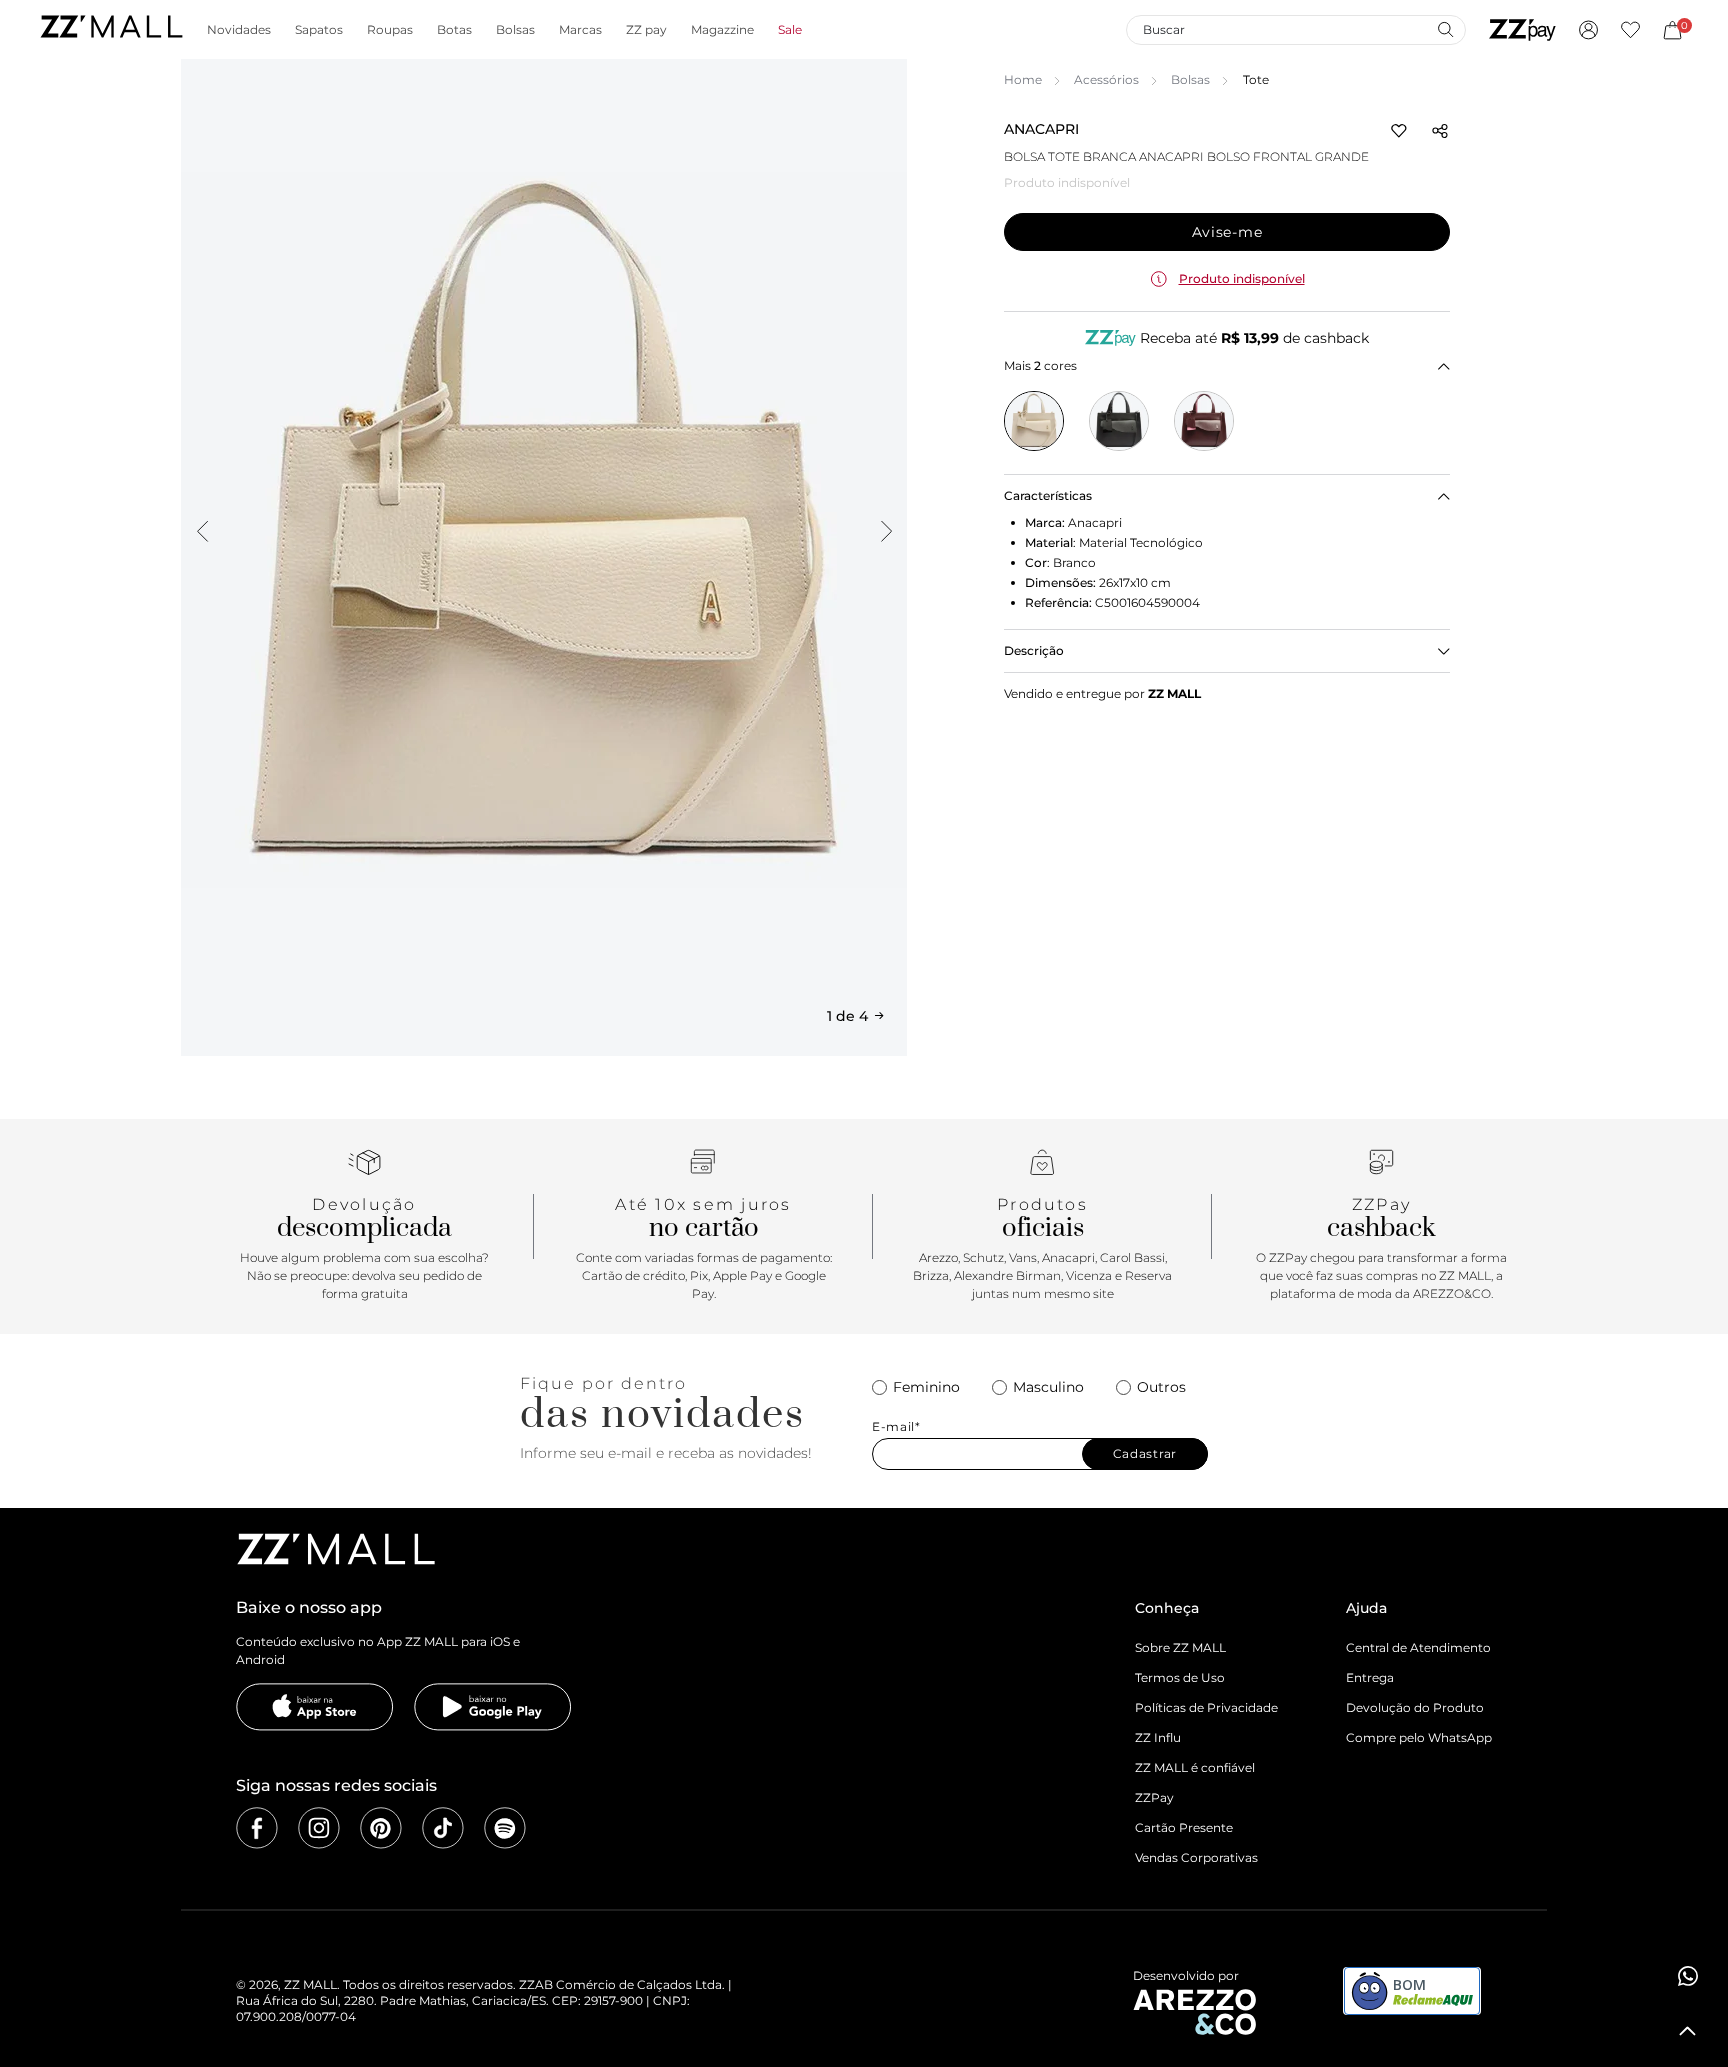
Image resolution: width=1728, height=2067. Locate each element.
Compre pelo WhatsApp (1419, 1737)
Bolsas (1190, 79)
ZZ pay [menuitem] (646, 30)
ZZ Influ (1158, 1737)
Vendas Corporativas (1196, 1857)
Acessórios (1106, 79)
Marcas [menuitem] (580, 30)
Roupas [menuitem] (390, 30)
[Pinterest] (381, 1828)
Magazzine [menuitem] (722, 30)
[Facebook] (257, 1828)
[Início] (111, 29)
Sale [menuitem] (790, 30)
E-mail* (896, 1427)
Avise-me (1227, 232)
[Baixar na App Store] (315, 1707)
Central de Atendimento (1418, 1647)
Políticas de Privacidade (1206, 1707)
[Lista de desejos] (1630, 30)
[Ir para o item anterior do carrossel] (202, 531)
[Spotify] (505, 1828)
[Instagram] (319, 1828)
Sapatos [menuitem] (319, 30)
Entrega (1370, 1677)
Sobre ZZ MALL (1180, 1647)
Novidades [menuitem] (239, 30)
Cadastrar (1145, 1453)
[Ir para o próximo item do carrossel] (886, 531)
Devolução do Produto (1415, 1707)
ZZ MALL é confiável (1195, 1767)
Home (1023, 79)
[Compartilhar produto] (1440, 131)
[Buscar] (1445, 29)
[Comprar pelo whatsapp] (1688, 1976)
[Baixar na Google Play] (493, 1707)
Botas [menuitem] (454, 30)
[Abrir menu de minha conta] (1588, 30)
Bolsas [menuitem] (515, 30)
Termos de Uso (1180, 1677)
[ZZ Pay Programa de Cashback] (1522, 30)
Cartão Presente (1184, 1827)
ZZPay (1154, 1797)
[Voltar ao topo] (1688, 2031)
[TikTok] (443, 1828)
